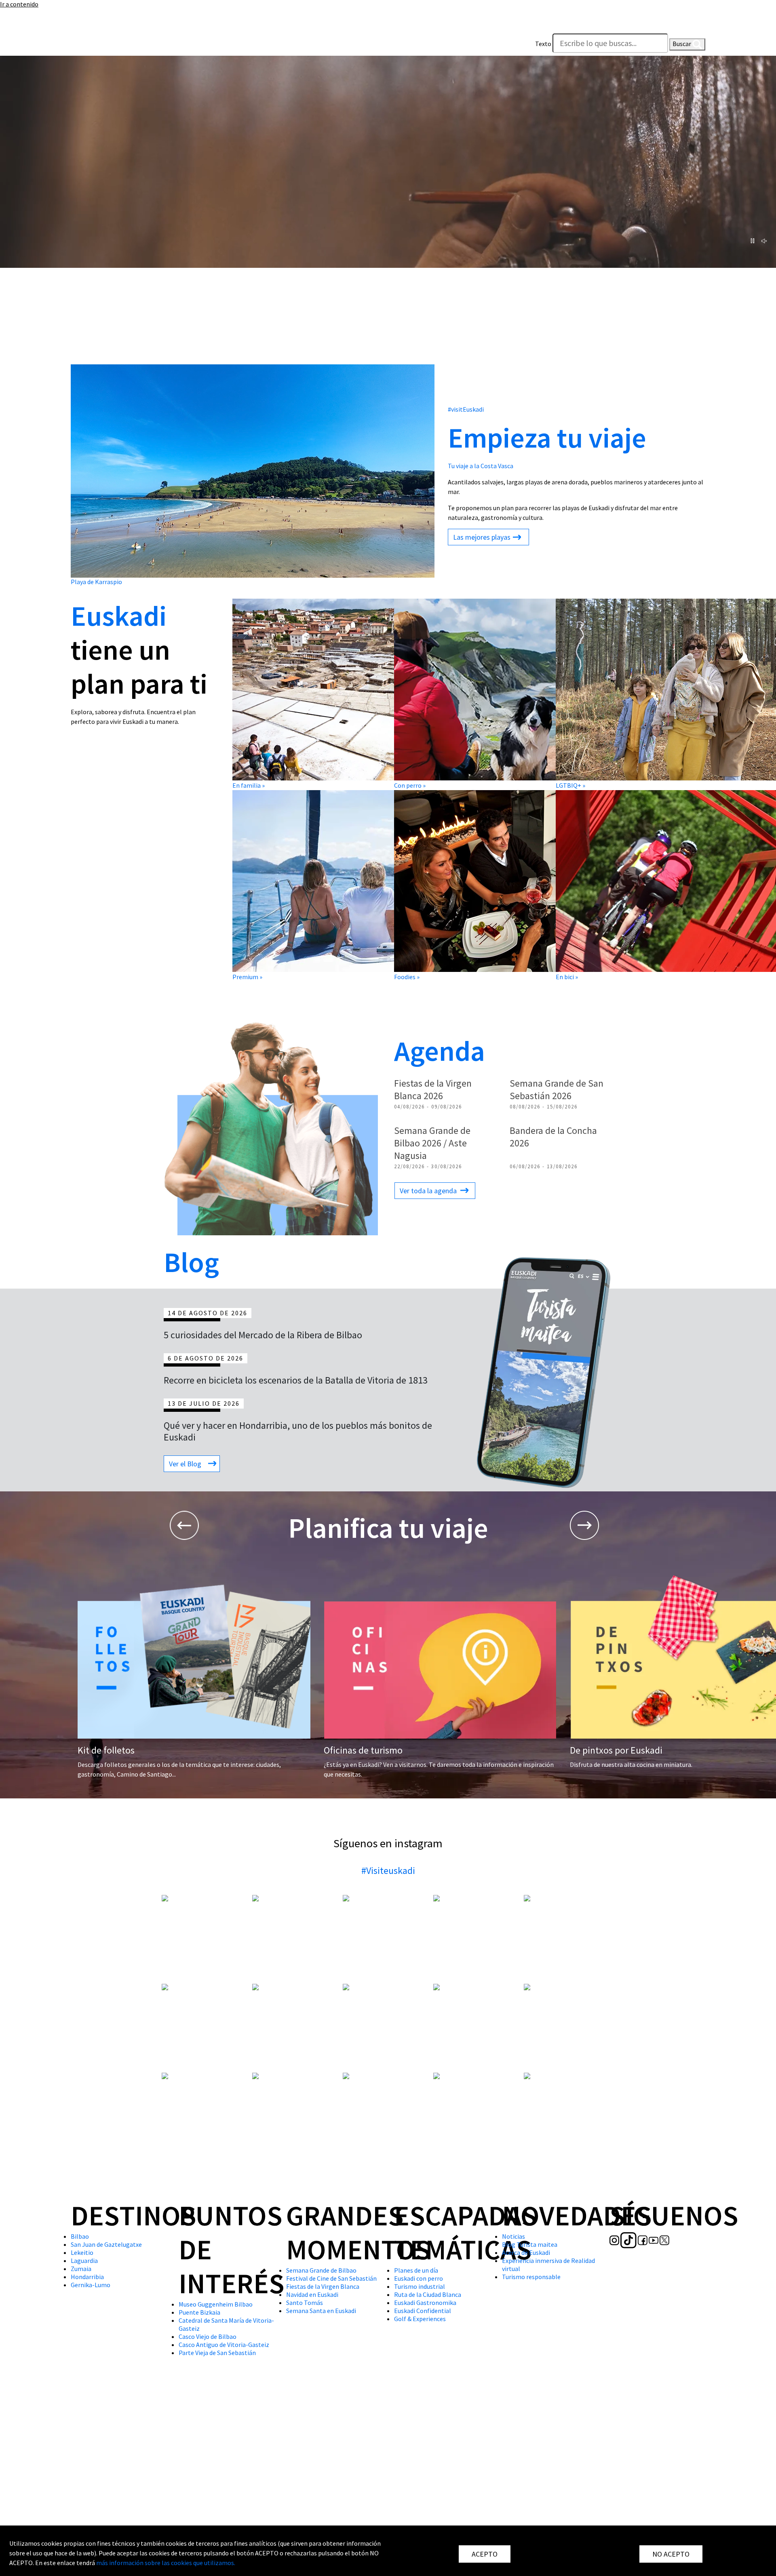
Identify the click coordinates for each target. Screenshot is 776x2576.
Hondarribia (87, 2277)
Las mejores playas (482, 537)
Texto (543, 44)
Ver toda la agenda (428, 1191)
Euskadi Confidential (423, 2311)
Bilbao (80, 2236)
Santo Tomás (305, 2303)
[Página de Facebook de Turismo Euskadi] (104, 46)
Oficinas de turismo (363, 1750)
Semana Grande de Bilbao (321, 2270)
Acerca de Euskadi (526, 2252)
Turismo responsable (531, 2277)
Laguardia (84, 2261)
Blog (191, 1262)
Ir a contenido (19, 4)
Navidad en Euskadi (312, 2294)
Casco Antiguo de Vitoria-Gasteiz (224, 2345)
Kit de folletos (106, 1750)
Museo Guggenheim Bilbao (216, 2304)
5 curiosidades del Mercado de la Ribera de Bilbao (263, 1335)
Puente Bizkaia (199, 2312)
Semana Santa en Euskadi (321, 2311)
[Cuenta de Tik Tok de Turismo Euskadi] (90, 46)
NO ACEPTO (671, 2554)
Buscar (682, 44)
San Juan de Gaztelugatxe (106, 2244)
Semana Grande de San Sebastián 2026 (557, 1089)
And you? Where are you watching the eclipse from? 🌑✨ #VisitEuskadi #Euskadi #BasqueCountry (569, 2105)
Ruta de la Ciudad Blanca (428, 2294)
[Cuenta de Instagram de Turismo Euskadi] (76, 46)
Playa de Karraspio (96, 582)
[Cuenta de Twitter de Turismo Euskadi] (126, 46)
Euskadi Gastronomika (425, 2303)
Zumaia (81, 2269)
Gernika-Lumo (91, 2285)
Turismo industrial (420, 2286)
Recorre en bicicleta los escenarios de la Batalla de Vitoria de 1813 (296, 1380)
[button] (697, 25)
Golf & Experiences (420, 2319)
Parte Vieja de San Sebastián (217, 2353)
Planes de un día (416, 2270)
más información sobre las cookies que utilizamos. (166, 2563)
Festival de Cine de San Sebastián (331, 2278)
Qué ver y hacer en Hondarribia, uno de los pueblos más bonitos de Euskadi (298, 1431)
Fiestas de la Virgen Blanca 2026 (433, 1089)
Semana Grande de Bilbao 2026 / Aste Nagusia (432, 1143)
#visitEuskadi (466, 409)
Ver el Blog (185, 1464)
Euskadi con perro (419, 2278)
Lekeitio (82, 2252)
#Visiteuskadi (388, 1870)
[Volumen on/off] (764, 241)
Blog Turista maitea (530, 2244)
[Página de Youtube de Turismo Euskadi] (116, 46)
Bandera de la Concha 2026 (553, 1137)
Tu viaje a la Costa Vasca (481, 466)
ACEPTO (485, 2554)
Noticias (513, 2236)
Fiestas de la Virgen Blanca (323, 2286)
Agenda (440, 1051)
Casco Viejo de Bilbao (208, 2336)
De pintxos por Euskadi (616, 1750)
